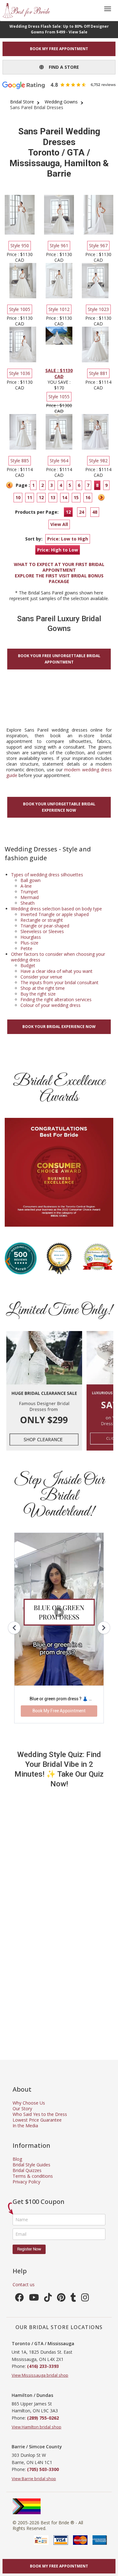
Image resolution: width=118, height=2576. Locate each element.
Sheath (28, 903)
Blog (17, 2159)
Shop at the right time (43, 988)
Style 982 (98, 461)
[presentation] (8, 1262)
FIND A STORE (61, 67)
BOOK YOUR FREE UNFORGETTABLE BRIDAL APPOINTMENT (59, 659)
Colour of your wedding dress (51, 1005)
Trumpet (29, 892)
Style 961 (59, 245)
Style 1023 (98, 309)
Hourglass (31, 937)
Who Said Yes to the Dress (40, 2114)
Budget (28, 965)
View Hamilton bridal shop (37, 2427)
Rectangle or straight (42, 920)
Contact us (24, 2284)
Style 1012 (59, 309)
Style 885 (20, 461)
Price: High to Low (58, 550)
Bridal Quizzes (27, 2170)
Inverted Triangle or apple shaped (55, 914)
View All (59, 524)
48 (95, 512)
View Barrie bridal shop (34, 2479)
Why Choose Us (29, 2103)
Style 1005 (20, 309)
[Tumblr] (73, 2299)
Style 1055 (59, 397)
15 (76, 497)
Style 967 (98, 245)
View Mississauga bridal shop (40, 2375)
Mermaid (30, 897)
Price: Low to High (68, 539)
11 (30, 497)
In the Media (25, 2126)
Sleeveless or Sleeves (42, 931)
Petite (26, 948)
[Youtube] (34, 2299)
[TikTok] (48, 2299)
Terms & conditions (33, 2176)
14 (65, 497)
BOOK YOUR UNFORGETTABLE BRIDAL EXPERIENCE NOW (59, 807)
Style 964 (59, 461)
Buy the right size (38, 994)
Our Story (22, 2109)
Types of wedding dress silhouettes (47, 875)
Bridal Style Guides (31, 2165)
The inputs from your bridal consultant (59, 982)
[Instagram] (85, 2299)
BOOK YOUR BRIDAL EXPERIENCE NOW (59, 1027)
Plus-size (29, 943)
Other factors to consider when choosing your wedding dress (58, 957)
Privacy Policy (26, 2182)
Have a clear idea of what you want (56, 971)
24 (81, 512)
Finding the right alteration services (56, 999)
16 (88, 497)
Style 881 (98, 373)
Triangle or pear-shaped (45, 926)
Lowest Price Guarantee (37, 2120)
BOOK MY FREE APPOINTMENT (59, 49)
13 (53, 497)
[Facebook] (20, 2299)
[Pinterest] (61, 2299)
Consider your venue (41, 977)
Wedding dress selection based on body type (56, 909)
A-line (26, 886)
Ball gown (31, 880)
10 (18, 497)
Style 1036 (20, 373)
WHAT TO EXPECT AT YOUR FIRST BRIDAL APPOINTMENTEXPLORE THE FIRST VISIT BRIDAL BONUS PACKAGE (59, 573)
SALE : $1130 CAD (59, 373)
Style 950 (20, 245)
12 (41, 497)
